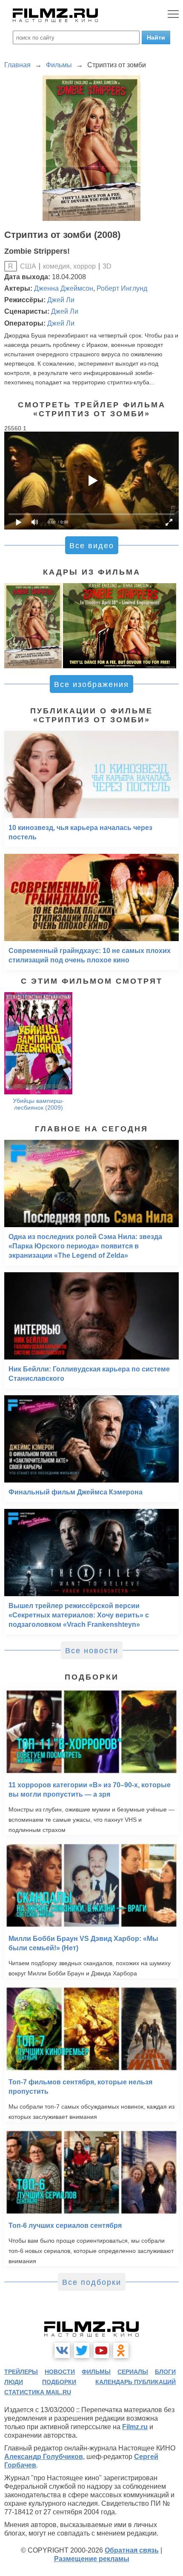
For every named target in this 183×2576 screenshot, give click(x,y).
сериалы (133, 2372)
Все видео (92, 546)
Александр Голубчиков (44, 2457)
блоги (165, 2372)
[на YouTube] (101, 2350)
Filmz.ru (135, 2427)
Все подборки (92, 2282)
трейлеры (21, 2372)
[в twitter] (82, 2350)
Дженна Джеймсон (64, 288)
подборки (59, 2382)
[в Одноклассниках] (121, 2350)
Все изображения (91, 684)
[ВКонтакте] (62, 2350)
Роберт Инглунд (122, 288)
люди (14, 2382)
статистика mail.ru (38, 2392)
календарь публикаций (136, 2382)
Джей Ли (61, 300)
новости (60, 2372)
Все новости (92, 1651)
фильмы (96, 2372)
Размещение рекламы (92, 2559)
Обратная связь (132, 2550)
